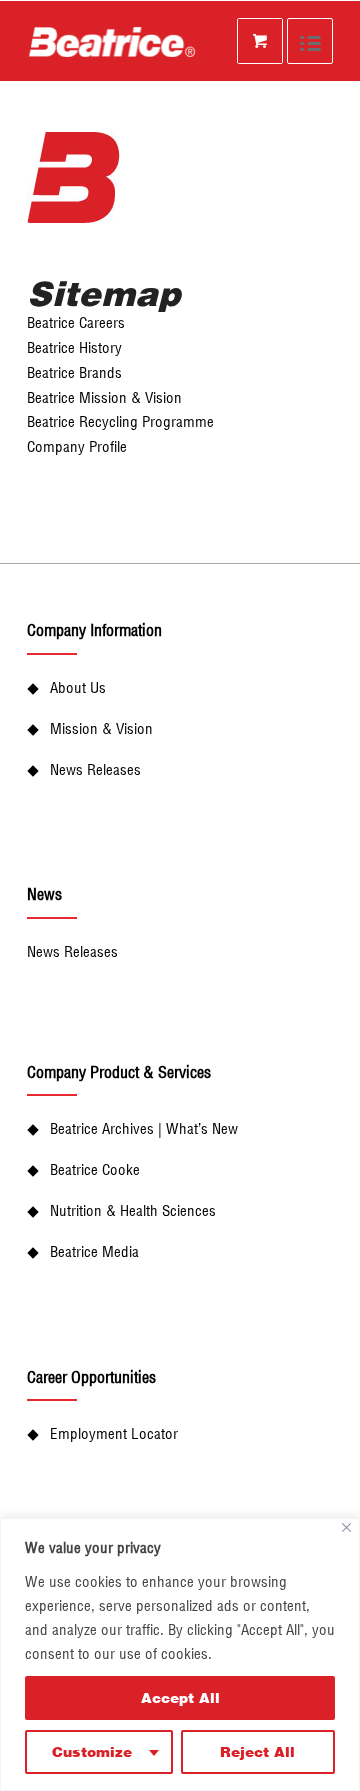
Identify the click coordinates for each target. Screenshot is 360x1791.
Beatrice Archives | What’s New (144, 1128)
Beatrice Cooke (95, 1169)
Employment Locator (114, 1433)
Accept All (180, 1697)
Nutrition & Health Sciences (133, 1210)
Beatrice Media (94, 1251)
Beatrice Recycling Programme (120, 421)
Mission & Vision (101, 728)
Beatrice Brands (74, 372)
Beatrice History (74, 347)
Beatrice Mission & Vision (104, 397)
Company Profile (77, 446)
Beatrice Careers (76, 322)
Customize (92, 1751)
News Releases (95, 769)
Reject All (257, 1751)
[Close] (346, 1527)
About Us (78, 687)
